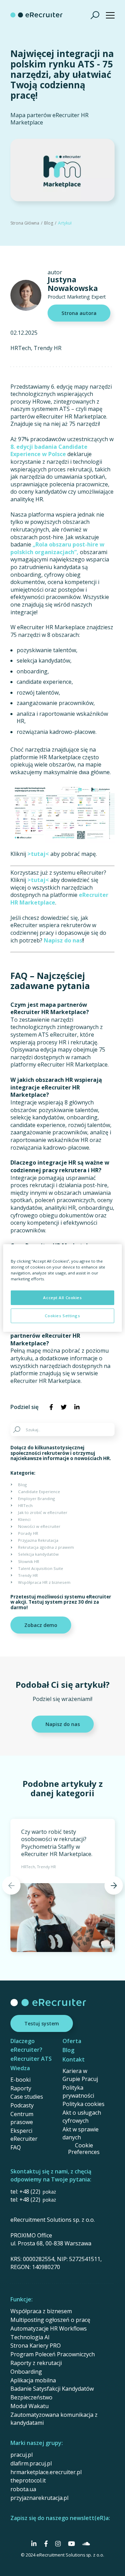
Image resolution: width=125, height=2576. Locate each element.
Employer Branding (36, 1498)
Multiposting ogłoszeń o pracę (50, 2320)
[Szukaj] (95, 15)
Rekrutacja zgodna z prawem (46, 1547)
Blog (49, 223)
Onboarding (26, 2372)
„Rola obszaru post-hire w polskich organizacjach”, (57, 548)
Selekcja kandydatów (38, 1554)
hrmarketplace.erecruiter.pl (46, 2472)
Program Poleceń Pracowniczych (53, 2354)
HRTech (21, 348)
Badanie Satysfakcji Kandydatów (52, 2389)
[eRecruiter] (36, 15)
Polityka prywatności (78, 2092)
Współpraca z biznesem (41, 2311)
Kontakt (74, 2059)
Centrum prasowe (22, 2118)
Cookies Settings (62, 1316)
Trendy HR (48, 348)
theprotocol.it (28, 2480)
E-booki (20, 2080)
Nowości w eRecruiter (39, 1526)
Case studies (27, 2097)
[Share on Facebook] (51, 1407)
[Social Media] (34, 2544)
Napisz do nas (63, 940)
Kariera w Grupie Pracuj (80, 2075)
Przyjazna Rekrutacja (38, 1540)
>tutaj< (38, 854)
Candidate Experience (39, 1492)
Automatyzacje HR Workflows (49, 2328)
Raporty (21, 2088)
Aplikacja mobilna (33, 2380)
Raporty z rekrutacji (36, 2363)
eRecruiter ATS (31, 2059)
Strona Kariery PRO (36, 2346)
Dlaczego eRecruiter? (26, 2045)
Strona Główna (25, 223)
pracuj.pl (22, 2455)
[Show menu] (110, 15)
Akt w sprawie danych (81, 2133)
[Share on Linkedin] (77, 1407)
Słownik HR (29, 1561)
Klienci (24, 1519)
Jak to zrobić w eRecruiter (43, 1512)
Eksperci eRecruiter (24, 2135)
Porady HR (28, 1533)
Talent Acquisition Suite (41, 1568)
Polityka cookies (84, 2104)
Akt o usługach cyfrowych (82, 2117)
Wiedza (20, 2068)
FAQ (16, 2147)
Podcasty (22, 2105)
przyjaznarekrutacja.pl (39, 2498)
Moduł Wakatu (30, 2406)
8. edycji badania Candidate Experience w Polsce (49, 451)
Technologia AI (30, 2337)
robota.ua (23, 2489)
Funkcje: (22, 2299)
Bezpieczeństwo (31, 2397)
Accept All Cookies (62, 1298)
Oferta (72, 2041)
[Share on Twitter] (64, 1407)
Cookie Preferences (84, 2149)
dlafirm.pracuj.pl (31, 2463)
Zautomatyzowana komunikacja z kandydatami (54, 2419)
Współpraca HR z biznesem (44, 1582)
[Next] (114, 1885)
